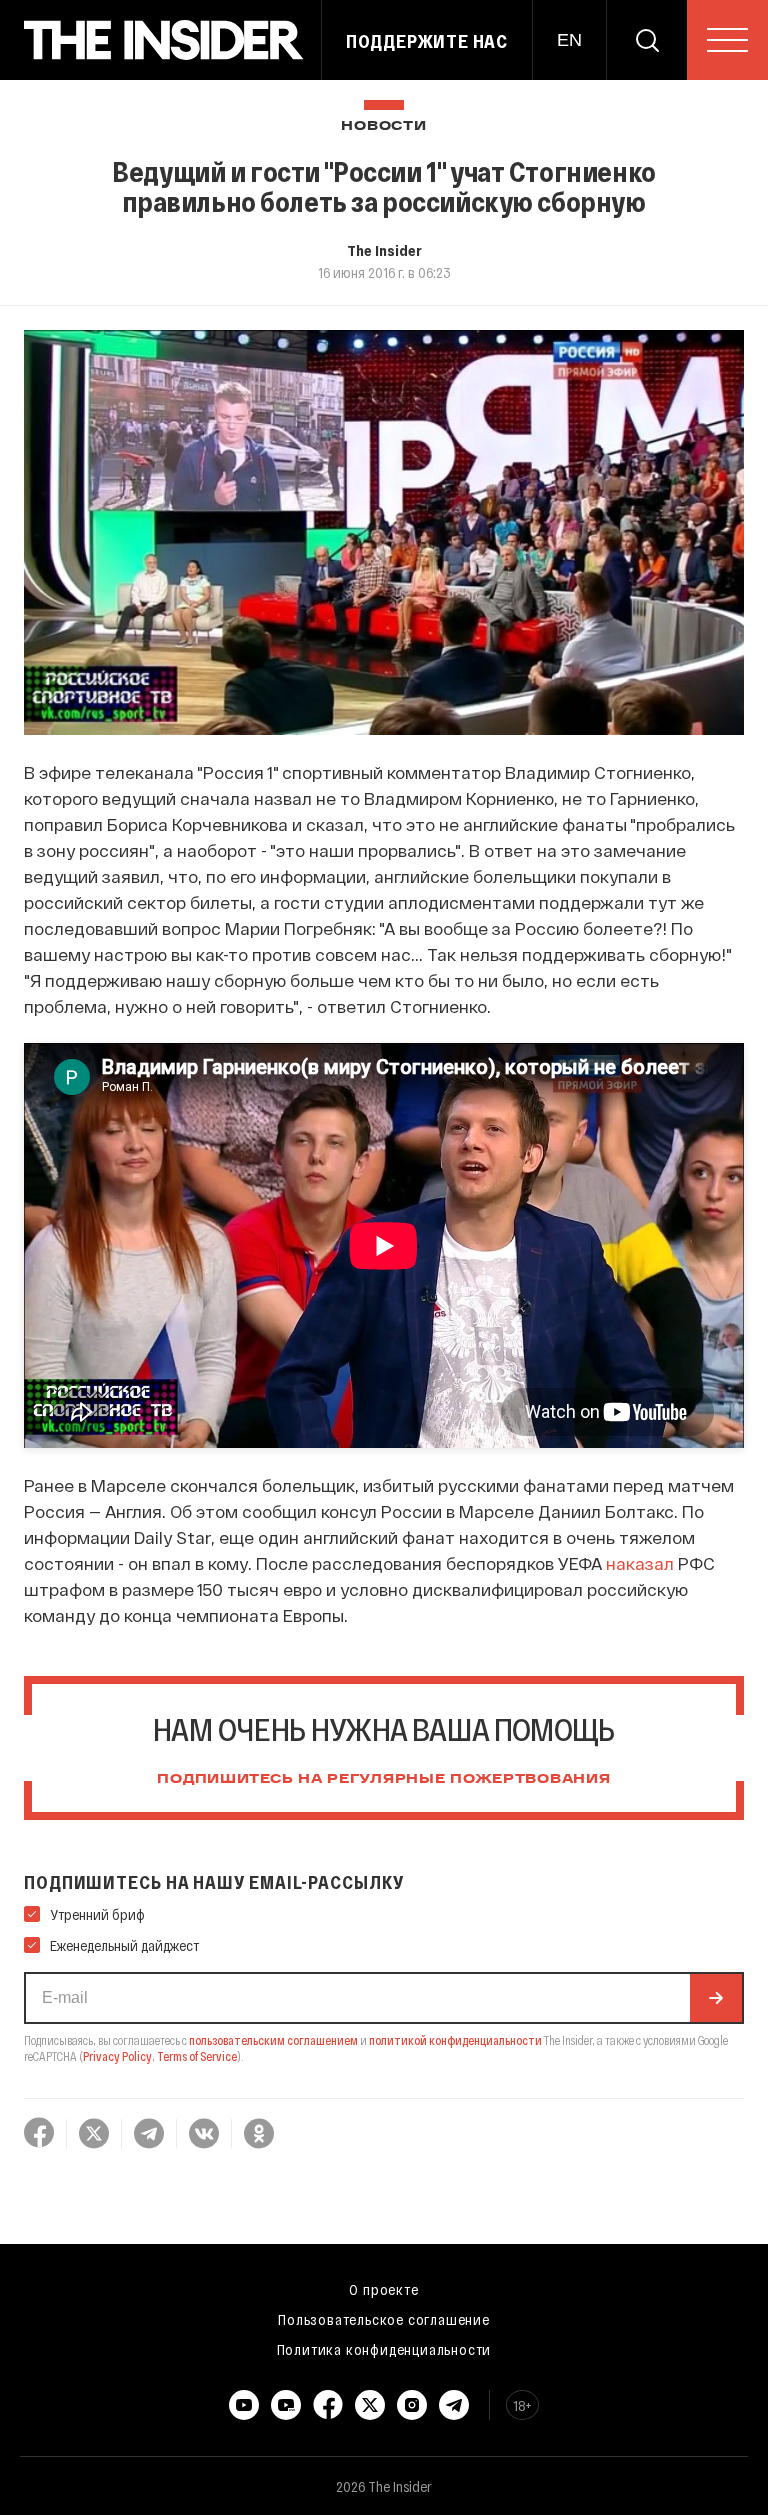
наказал (640, 1563)
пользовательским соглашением (273, 2040)
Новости (383, 126)
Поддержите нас (427, 41)
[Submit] (716, 1998)
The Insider (384, 250)
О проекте (383, 2289)
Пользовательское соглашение (384, 2319)
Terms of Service (197, 2056)
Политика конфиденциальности (384, 2349)
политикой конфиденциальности (455, 2040)
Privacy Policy (117, 2056)
